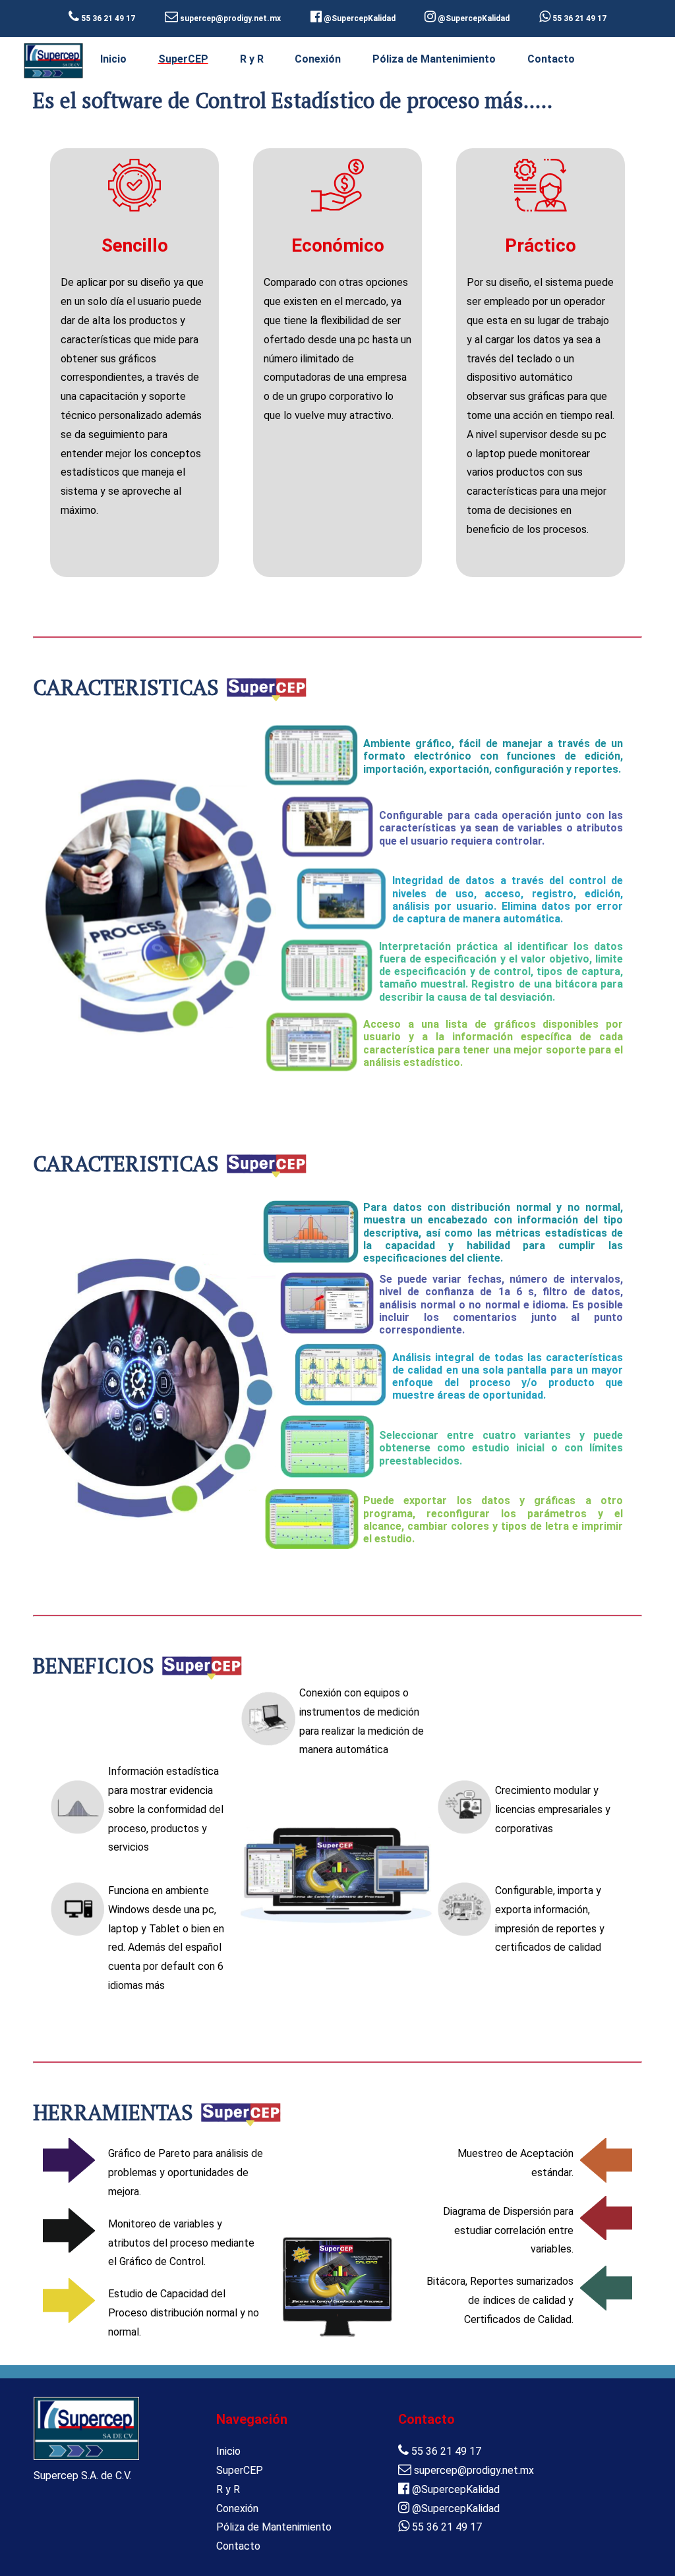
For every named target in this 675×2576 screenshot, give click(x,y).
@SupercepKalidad (455, 2489)
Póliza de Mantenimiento (434, 59)
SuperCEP (183, 59)
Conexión (318, 59)
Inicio (113, 59)
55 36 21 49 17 (578, 18)
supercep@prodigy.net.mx (473, 2470)
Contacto (551, 59)
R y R (252, 59)
